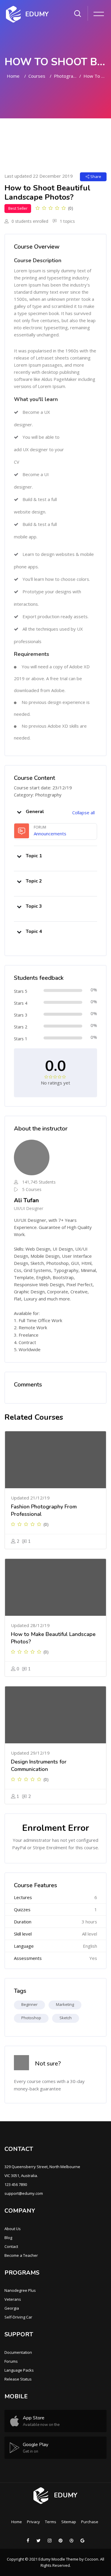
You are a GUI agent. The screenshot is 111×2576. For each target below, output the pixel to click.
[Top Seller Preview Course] (55, 1460)
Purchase (90, 2522)
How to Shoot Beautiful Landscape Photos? (95, 76)
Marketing (65, 2004)
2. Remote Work (30, 1327)
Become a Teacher (21, 2255)
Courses (37, 76)
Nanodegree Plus (20, 2290)
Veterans (13, 2299)
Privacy (33, 2522)
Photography (65, 76)
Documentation (18, 2352)
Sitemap (69, 2522)
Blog (8, 2238)
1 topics (67, 221)
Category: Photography (38, 795)
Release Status (18, 2379)
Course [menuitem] (21, 136)
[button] (19, 812)
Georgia (12, 2308)
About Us (13, 2229)
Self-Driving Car (18, 2317)
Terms (51, 2522)
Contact (11, 2246)
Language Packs (19, 2370)
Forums (11, 2361)
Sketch (66, 2018)
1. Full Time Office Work (38, 1320)
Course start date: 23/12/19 (43, 788)
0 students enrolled (29, 221)
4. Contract (25, 1342)
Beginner (29, 2004)
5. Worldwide (27, 1349)
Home (13, 76)
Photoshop (31, 2018)
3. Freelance (26, 1335)
